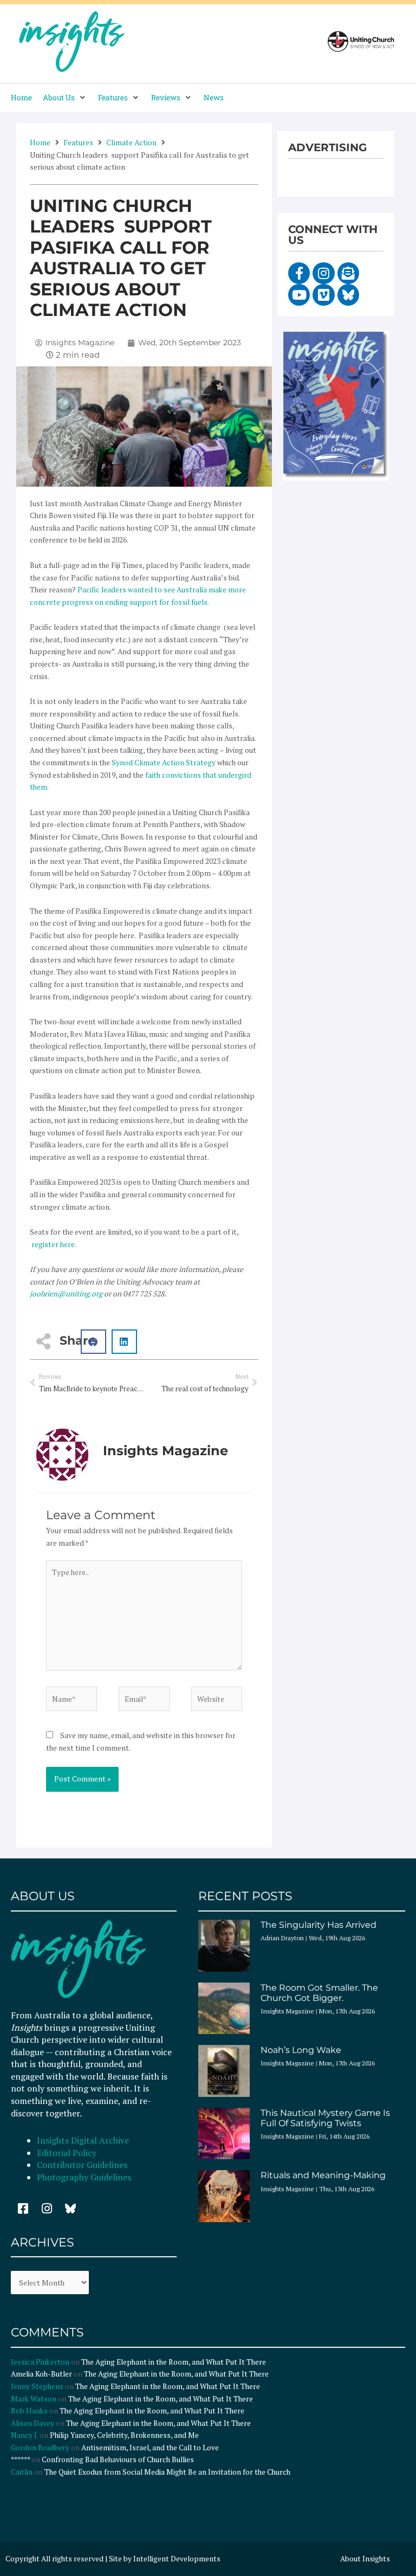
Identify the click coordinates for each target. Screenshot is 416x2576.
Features (78, 142)
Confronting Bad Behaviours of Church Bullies (118, 2459)
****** (20, 2459)
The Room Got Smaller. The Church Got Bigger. (319, 1993)
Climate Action (131, 142)
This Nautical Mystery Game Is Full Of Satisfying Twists (325, 2118)
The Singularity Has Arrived (318, 1925)
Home (40, 142)
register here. (53, 1244)
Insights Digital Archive (83, 2140)
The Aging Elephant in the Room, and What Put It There (174, 2362)
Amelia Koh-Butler (41, 2374)
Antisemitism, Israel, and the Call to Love (150, 2448)
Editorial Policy (68, 2153)
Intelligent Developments (177, 2559)
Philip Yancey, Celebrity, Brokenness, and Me (124, 2435)
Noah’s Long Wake (301, 2050)
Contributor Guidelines (82, 2165)
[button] (65, 98)
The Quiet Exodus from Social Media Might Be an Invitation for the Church (167, 2472)
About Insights (365, 2559)
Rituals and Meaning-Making (323, 2175)
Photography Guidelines (84, 2177)
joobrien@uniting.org (66, 1294)
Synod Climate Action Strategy (164, 763)
